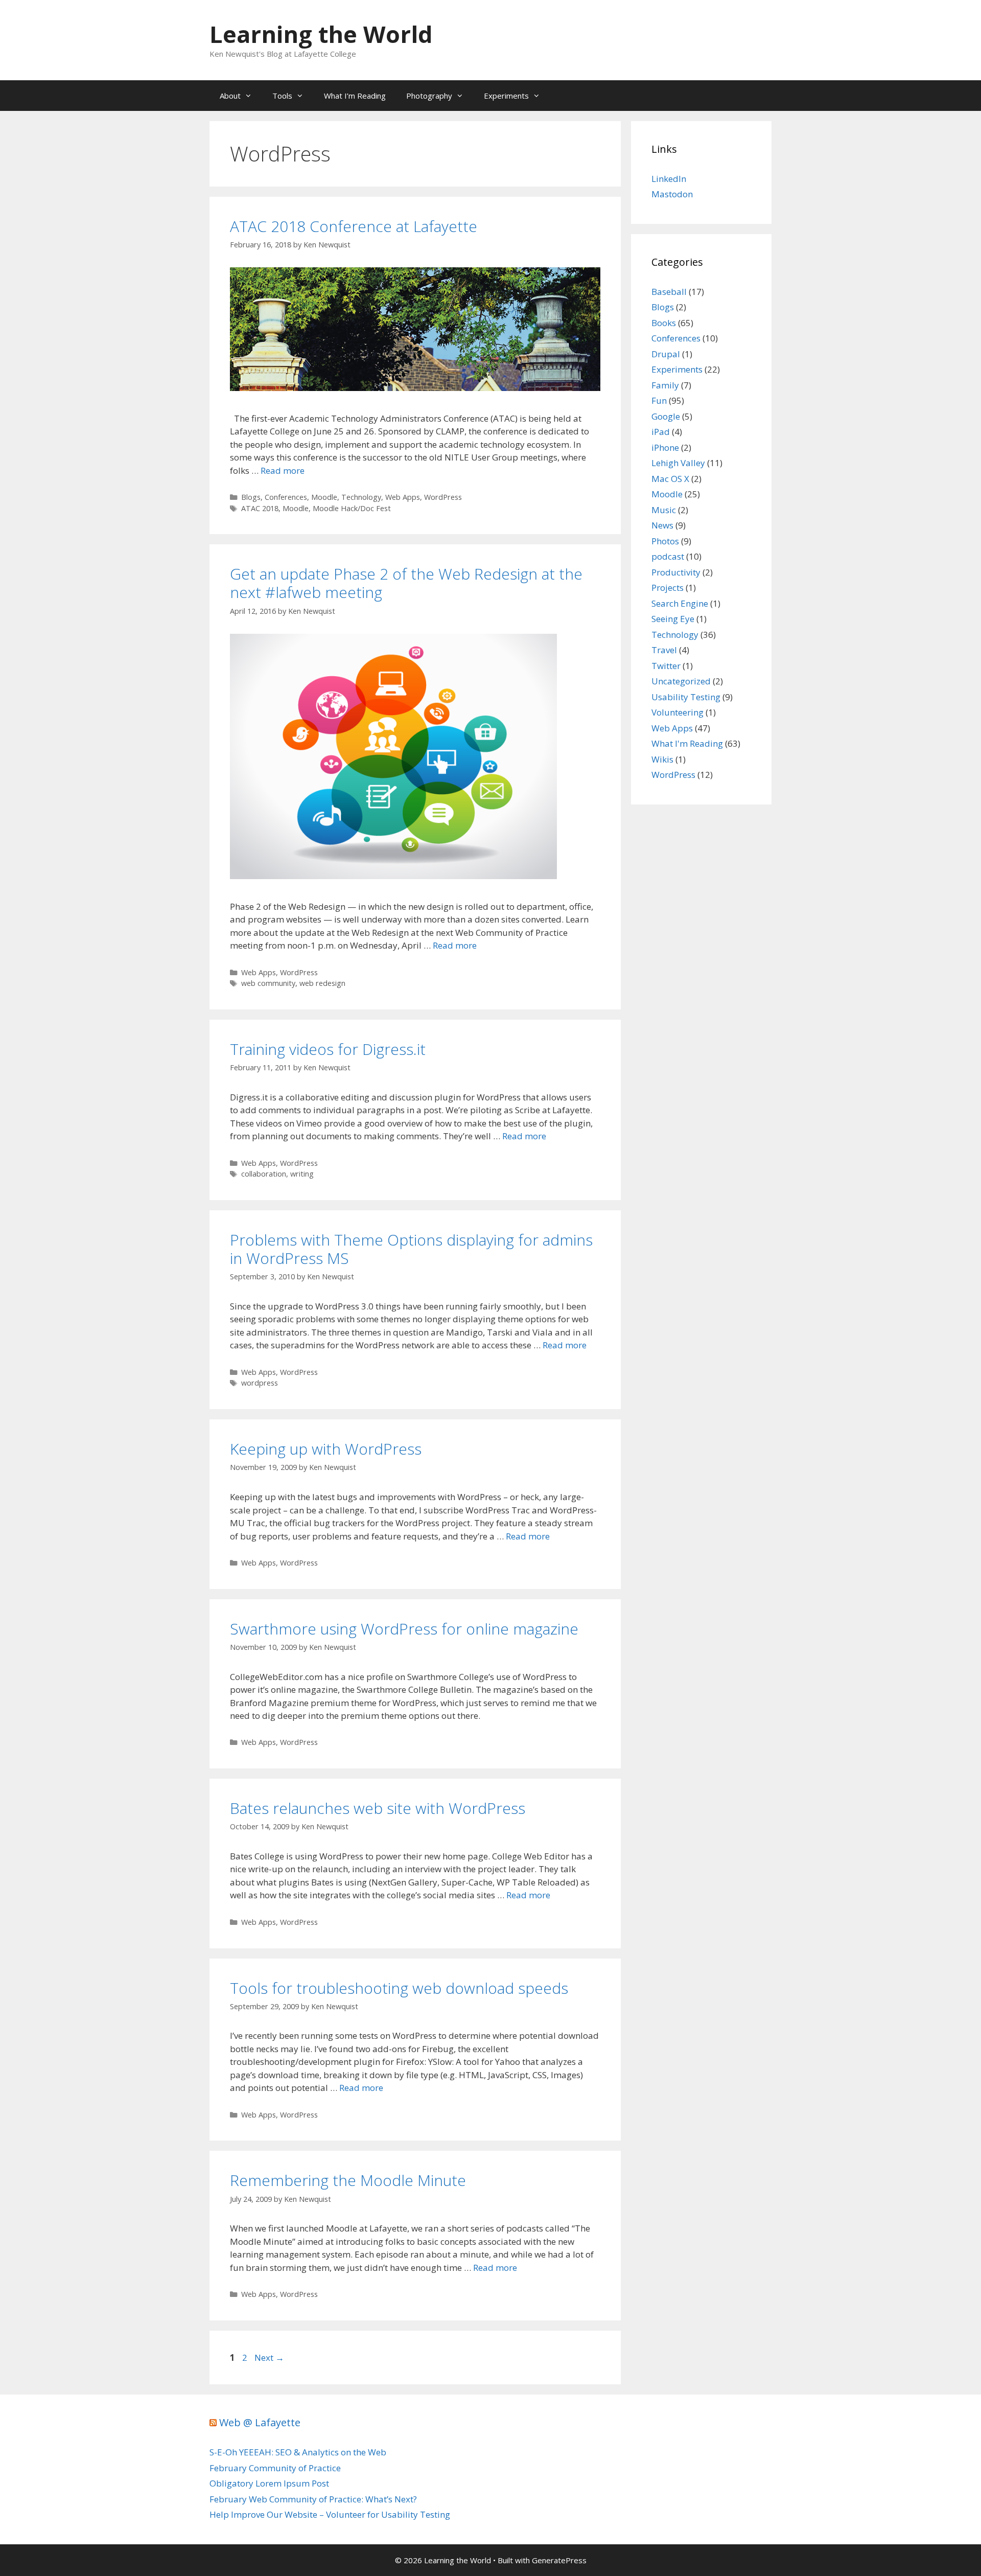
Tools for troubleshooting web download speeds (399, 1988)
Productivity (676, 572)
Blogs (251, 497)
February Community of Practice (275, 2468)
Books (664, 323)
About (230, 96)
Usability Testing (686, 697)
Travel (664, 650)
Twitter (666, 666)
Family (665, 385)
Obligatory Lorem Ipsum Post (269, 2483)
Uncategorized (681, 681)
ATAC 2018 (260, 508)
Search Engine (680, 603)
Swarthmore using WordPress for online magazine (404, 1629)
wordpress (260, 1383)
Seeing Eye (673, 619)
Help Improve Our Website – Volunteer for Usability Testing (330, 2514)
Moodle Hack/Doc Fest (352, 508)
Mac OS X (670, 479)
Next (269, 2357)
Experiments (506, 96)
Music (664, 510)
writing (302, 1174)
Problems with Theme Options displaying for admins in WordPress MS (411, 1249)
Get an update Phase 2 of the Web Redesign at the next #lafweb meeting (406, 583)
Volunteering (678, 712)
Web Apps (403, 497)
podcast (668, 556)
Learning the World (321, 34)
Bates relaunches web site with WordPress (378, 1808)
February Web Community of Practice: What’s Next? (313, 2499)
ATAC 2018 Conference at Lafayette (354, 226)
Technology (361, 497)
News (662, 525)
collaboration (264, 1174)
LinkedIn (669, 179)
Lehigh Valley (678, 463)
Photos (665, 541)
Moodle (324, 497)
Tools (282, 96)
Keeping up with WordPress (326, 1449)
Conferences (286, 497)
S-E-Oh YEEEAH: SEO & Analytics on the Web (298, 2452)
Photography (429, 96)
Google (666, 416)
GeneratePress (559, 2560)
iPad (661, 432)
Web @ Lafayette (260, 2422)
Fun (659, 400)
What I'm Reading (687, 743)
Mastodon (672, 194)
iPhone (665, 447)
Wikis (662, 759)
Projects (668, 588)
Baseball (669, 292)
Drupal (666, 354)
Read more (283, 470)
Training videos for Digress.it (328, 1049)
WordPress (443, 497)
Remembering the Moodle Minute (348, 2180)
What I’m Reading (355, 96)
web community (268, 983)
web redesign (322, 983)
